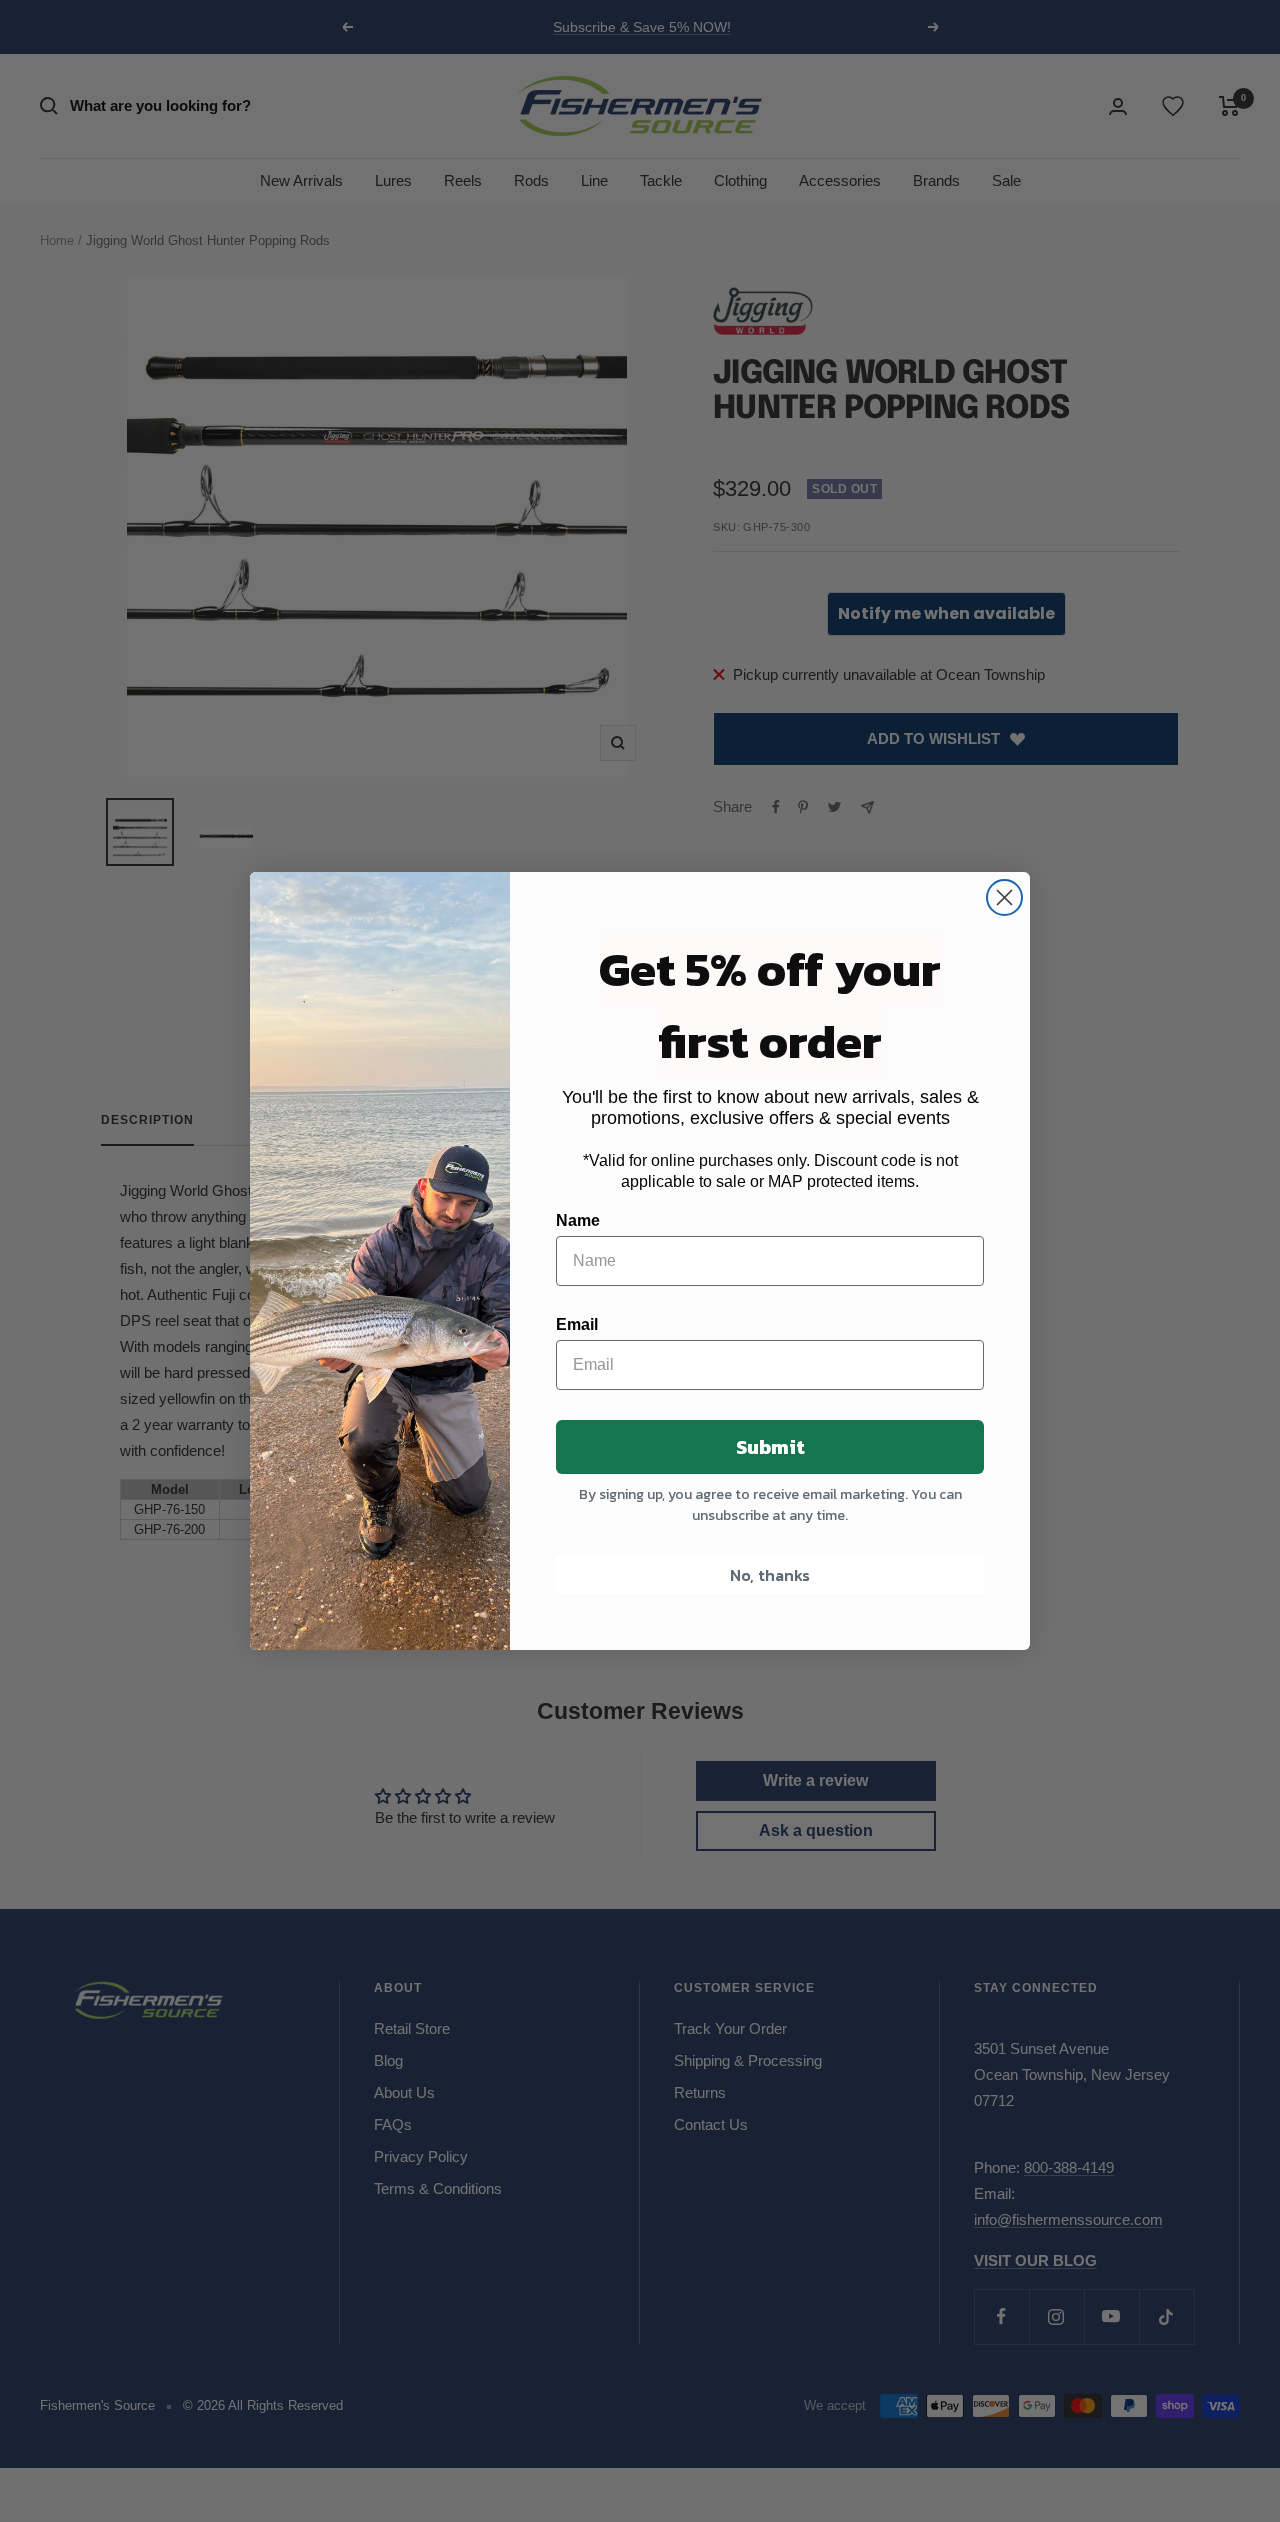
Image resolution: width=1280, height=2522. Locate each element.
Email (577, 1324)
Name (578, 1220)
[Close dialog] (1004, 897)
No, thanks (770, 1575)
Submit (770, 1447)
